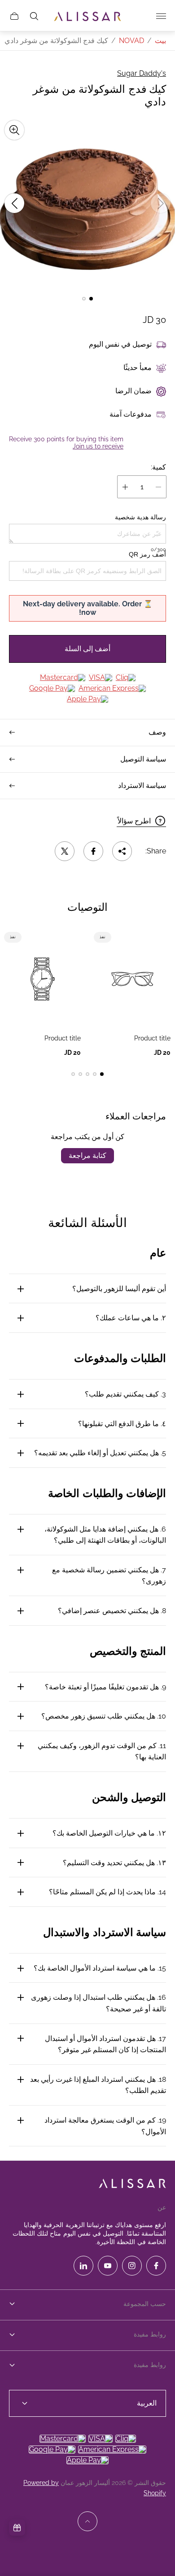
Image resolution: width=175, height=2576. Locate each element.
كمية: (158, 467)
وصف (157, 732)
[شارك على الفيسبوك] (93, 851)
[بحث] (34, 16)
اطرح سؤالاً (134, 821)
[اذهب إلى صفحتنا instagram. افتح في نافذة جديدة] (132, 2266)
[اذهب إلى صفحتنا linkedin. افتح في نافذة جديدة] (83, 2266)
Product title (152, 1038)
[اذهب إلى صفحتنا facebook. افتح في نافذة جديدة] (156, 2266)
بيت (160, 41)
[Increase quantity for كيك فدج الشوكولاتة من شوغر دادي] (125, 487)
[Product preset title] (132, 979)
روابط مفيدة (150, 2334)
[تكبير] (14, 130)
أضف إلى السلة (87, 649)
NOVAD (131, 41)
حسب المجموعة (145, 2304)
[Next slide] (14, 203)
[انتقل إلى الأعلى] (87, 2521)
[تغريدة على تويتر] (65, 851)
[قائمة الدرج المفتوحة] (161, 16)
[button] (91, 299)
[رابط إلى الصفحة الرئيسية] (132, 2184)
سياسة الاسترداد (142, 785)
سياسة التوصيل (143, 759)
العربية (147, 2403)
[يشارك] (122, 851)
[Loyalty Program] (17, 2528)
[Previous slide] (161, 203)
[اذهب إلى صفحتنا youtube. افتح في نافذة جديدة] (108, 2266)
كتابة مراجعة (87, 1155)
